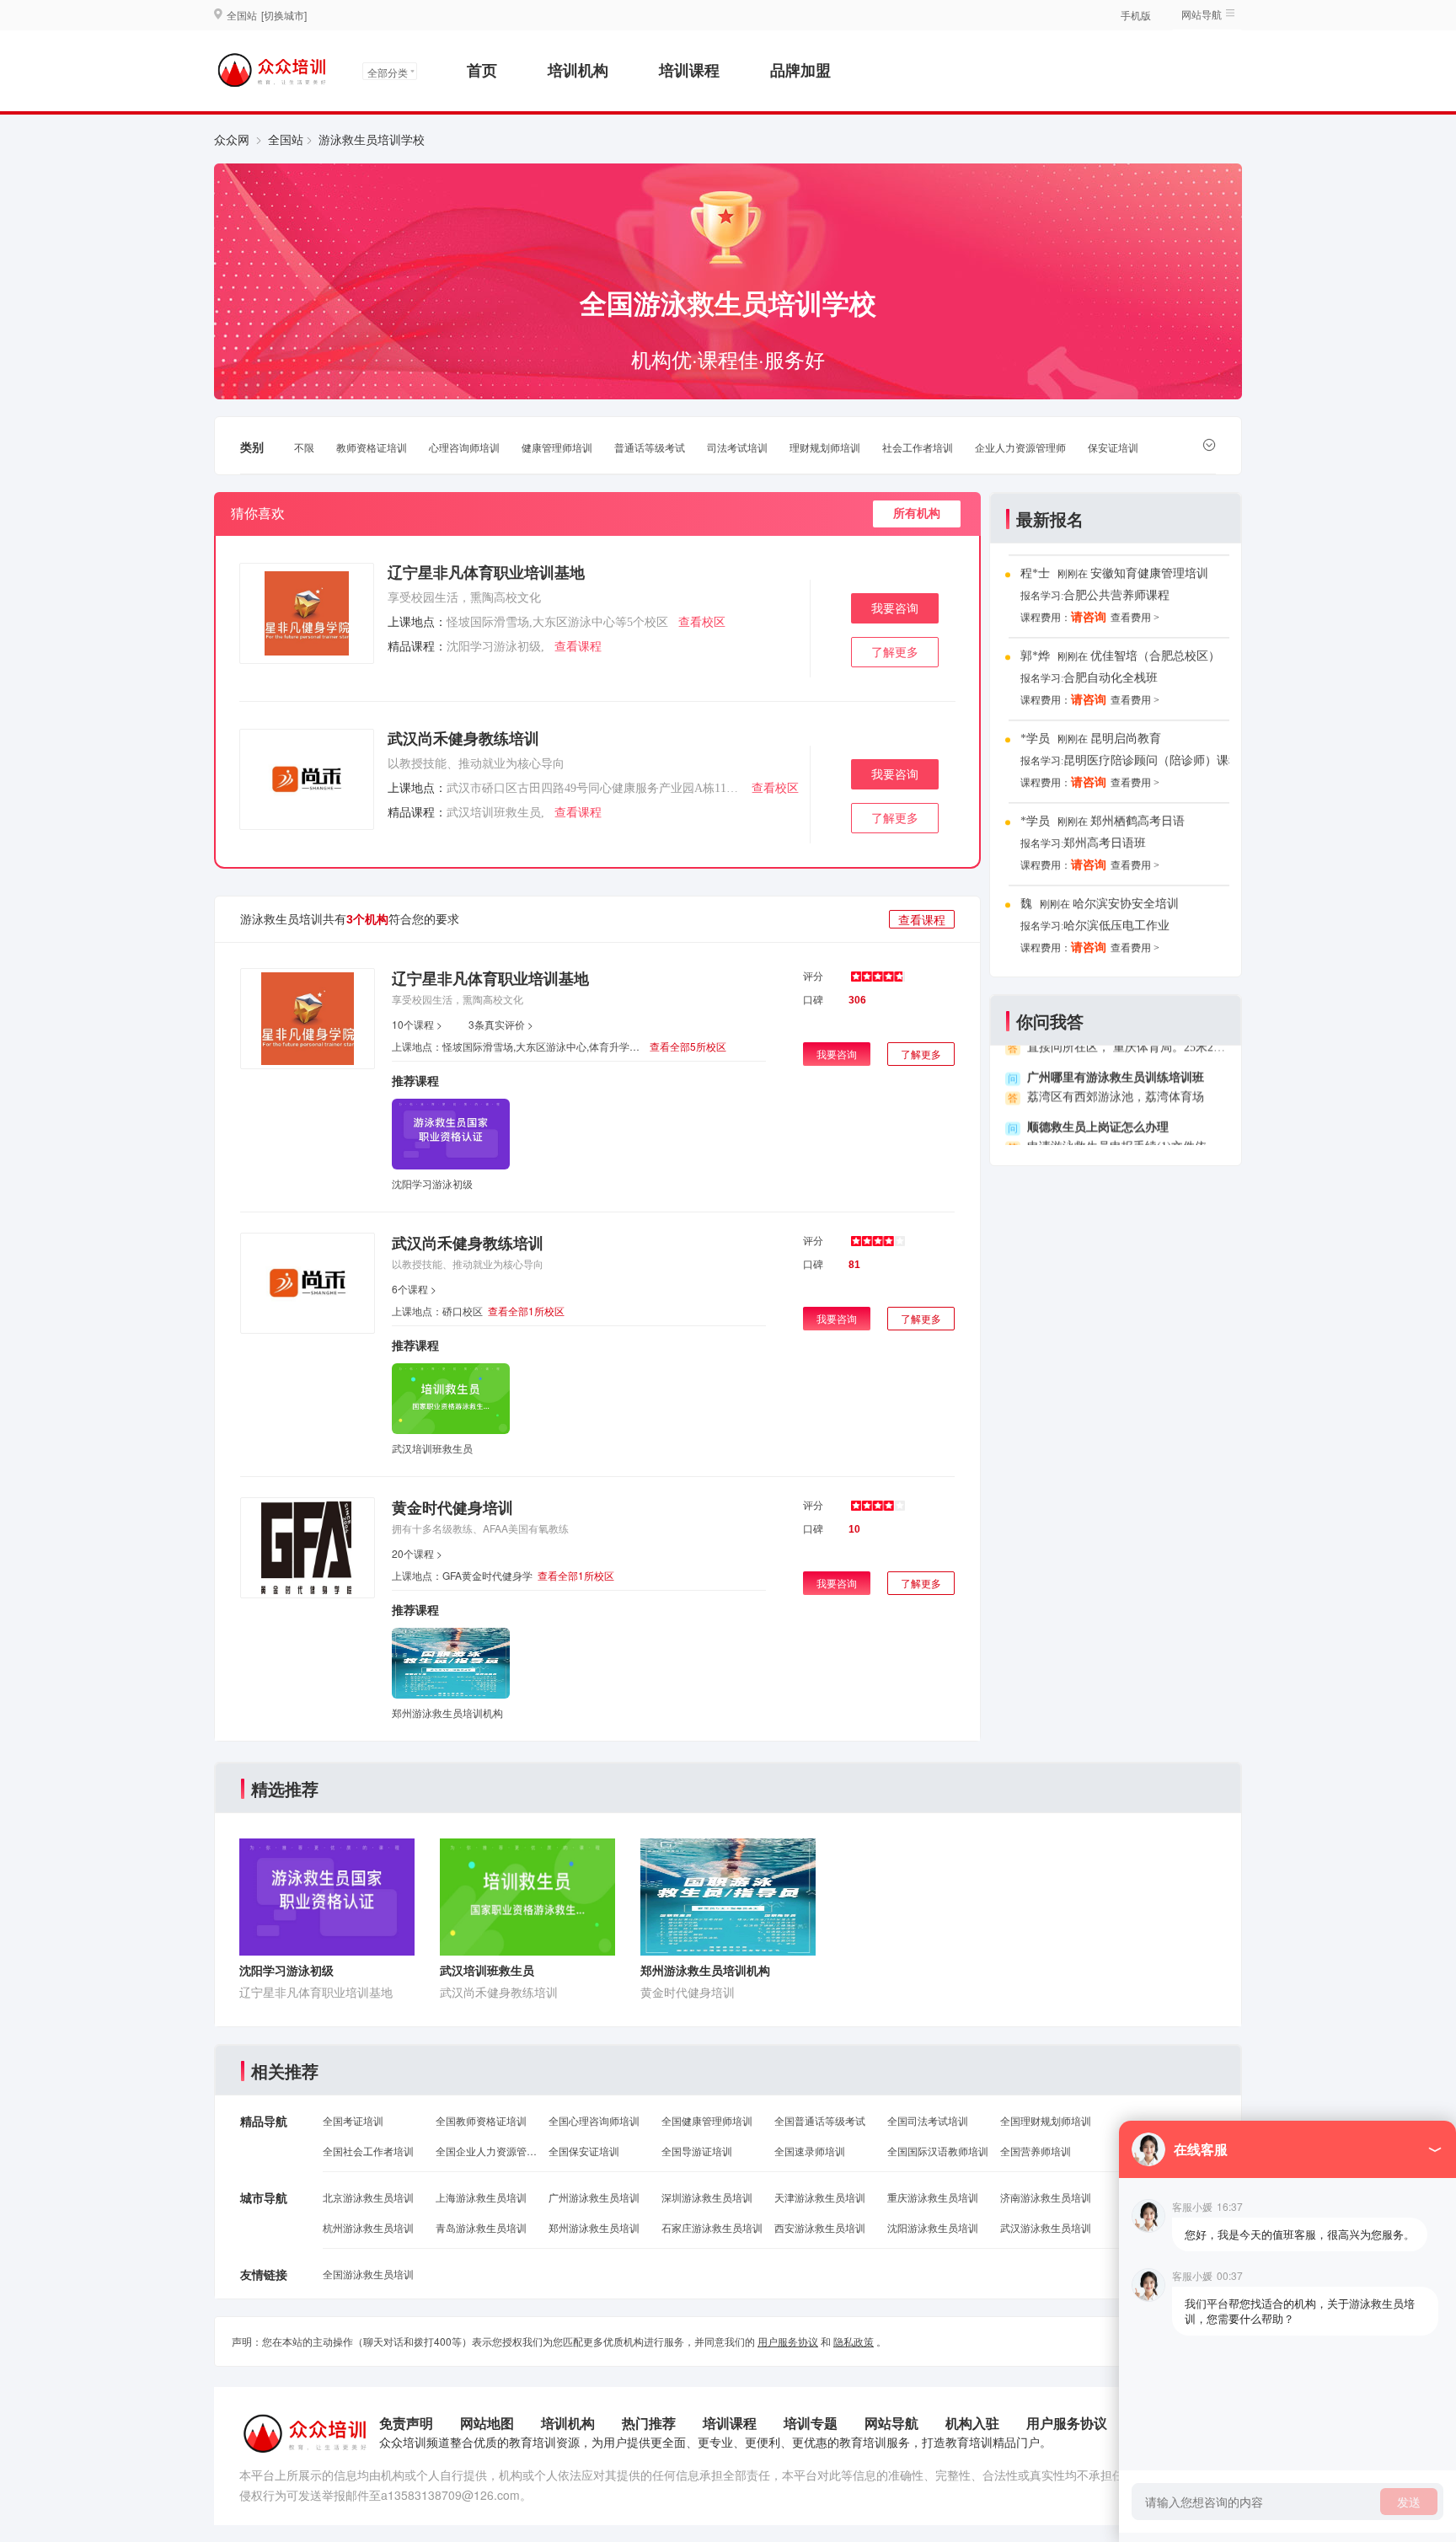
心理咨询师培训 (464, 447)
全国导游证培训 (697, 2151)
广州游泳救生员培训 (594, 2197)
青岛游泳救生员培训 (481, 2227)
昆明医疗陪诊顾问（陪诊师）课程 (1152, 749)
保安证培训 (1113, 447)
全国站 (286, 139)
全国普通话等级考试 (820, 2120)
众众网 (232, 139)
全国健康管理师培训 (707, 2120)
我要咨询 (895, 609)
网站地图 (487, 2423)
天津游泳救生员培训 (820, 2197)
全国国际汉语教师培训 (938, 2151)
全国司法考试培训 (928, 2120)
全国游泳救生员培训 (368, 2274)
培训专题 (811, 2423)
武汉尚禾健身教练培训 (463, 739)
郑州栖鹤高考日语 (1137, 809)
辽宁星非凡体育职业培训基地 (486, 573)
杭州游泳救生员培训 (368, 2227)
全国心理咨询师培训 (594, 2120)
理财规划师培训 (825, 447)
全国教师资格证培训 (481, 2120)
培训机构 (578, 70)
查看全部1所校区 (526, 1311)
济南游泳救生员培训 (1046, 2197)
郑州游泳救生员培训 (594, 2227)
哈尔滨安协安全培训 (1126, 892)
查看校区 (702, 622)
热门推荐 (649, 2423)
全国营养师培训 (1036, 2151)
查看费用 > (1135, 606)
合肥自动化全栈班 (1111, 666)
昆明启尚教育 (1126, 727)
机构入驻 (972, 2423)
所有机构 (917, 514)
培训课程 (689, 70)
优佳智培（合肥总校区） (1155, 644)
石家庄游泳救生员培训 (712, 2227)
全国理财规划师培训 (1046, 2120)
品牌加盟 (800, 70)
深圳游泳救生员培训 (707, 2197)
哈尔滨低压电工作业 (1116, 914)
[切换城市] (284, 15)
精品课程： (417, 647)
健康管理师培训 (557, 447)
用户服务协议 (788, 2341)
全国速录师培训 (810, 2151)
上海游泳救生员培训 (481, 2197)
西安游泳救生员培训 (820, 2227)
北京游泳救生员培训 (368, 2197)
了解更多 (895, 653)
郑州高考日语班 (1105, 831)
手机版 (1136, 15)
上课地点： (417, 622)
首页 (482, 70)
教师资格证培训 (372, 447)
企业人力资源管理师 (1020, 447)
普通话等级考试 (650, 447)
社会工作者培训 (918, 447)
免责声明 (406, 2423)
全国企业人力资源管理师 (486, 2151)
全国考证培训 (353, 2120)
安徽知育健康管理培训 (1149, 562)
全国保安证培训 (584, 2151)
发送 (1409, 2502)
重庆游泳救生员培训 (933, 2197)
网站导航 (891, 2423)
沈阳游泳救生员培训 (933, 2227)
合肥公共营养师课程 (1116, 583)
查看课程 (578, 647)
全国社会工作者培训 (368, 2151)
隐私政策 (854, 2341)
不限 (304, 447)
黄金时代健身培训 (452, 1507)
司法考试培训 (737, 447)
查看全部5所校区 (688, 1046)
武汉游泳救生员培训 (1046, 2227)
